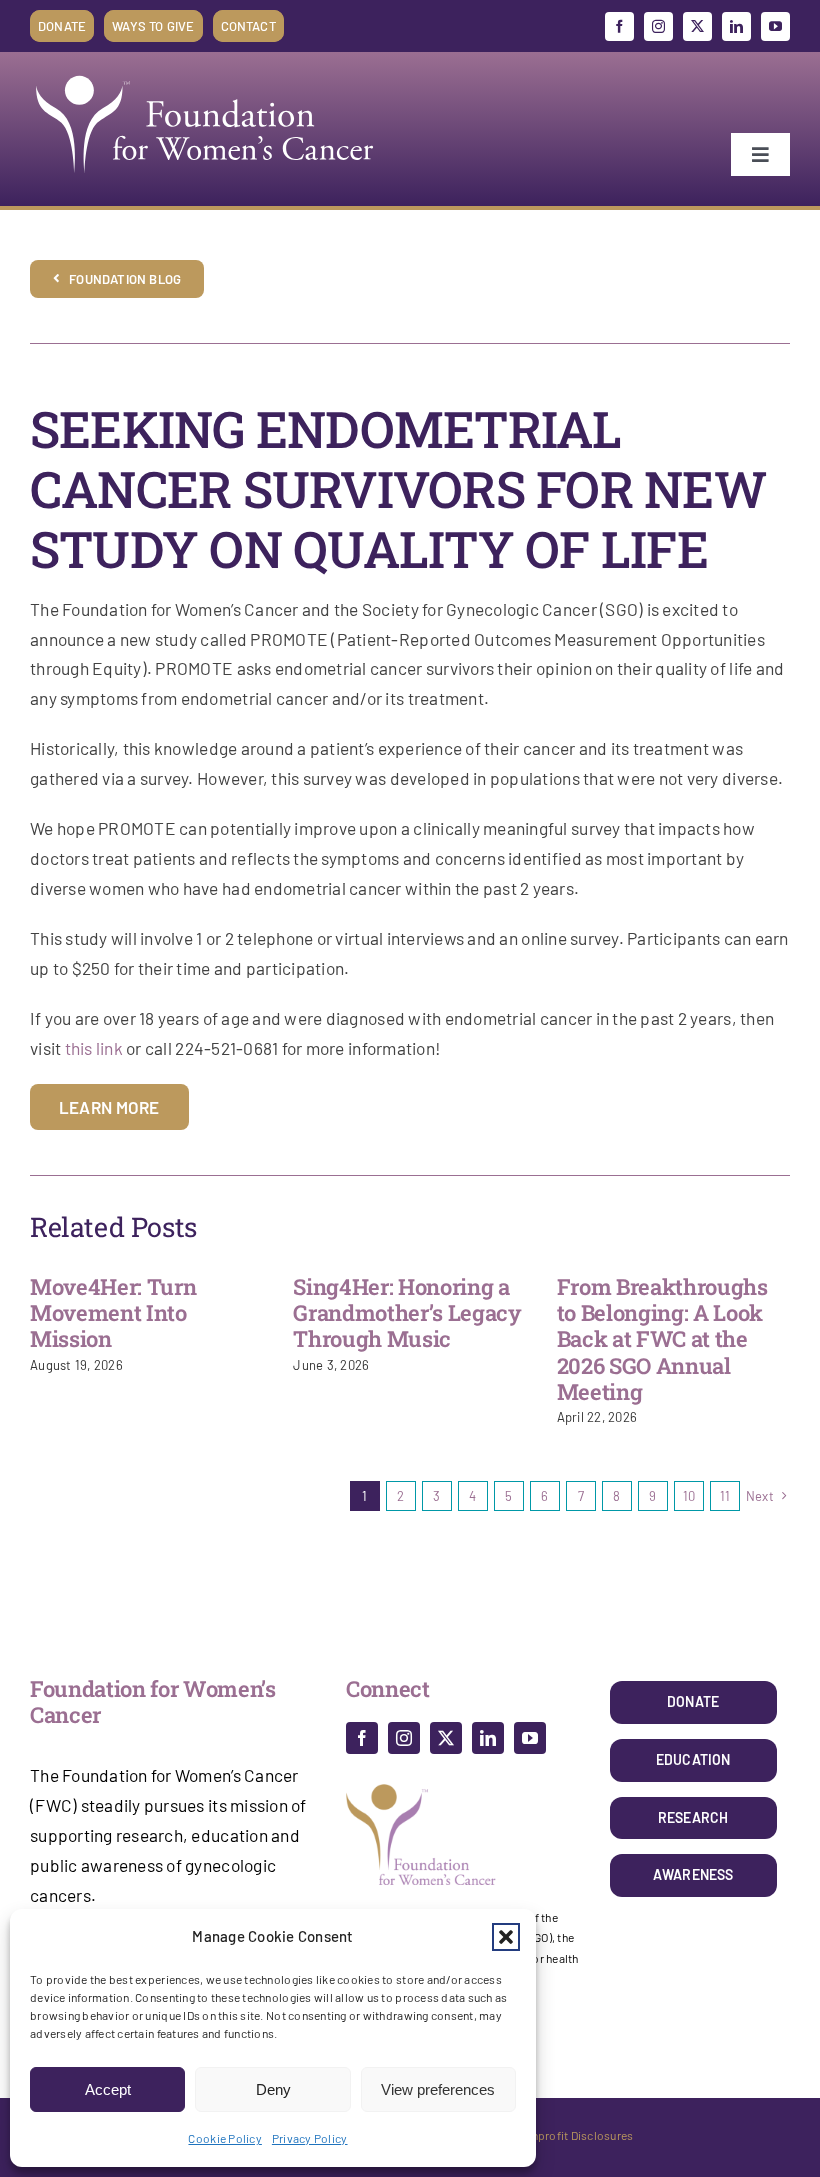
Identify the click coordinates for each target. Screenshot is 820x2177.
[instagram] (658, 26)
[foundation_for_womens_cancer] (205, 75)
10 (689, 1496)
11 (725, 1496)
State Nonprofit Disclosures (559, 2135)
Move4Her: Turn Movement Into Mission (113, 1313)
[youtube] (775, 26)
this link (94, 1048)
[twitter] (697, 26)
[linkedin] (736, 26)
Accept (108, 2089)
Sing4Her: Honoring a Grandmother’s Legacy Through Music (407, 1313)
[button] (506, 1937)
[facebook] (619, 26)
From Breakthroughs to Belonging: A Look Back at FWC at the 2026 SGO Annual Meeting (662, 1339)
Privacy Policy (310, 2138)
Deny (273, 2089)
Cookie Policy (224, 2138)
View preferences (438, 2089)
